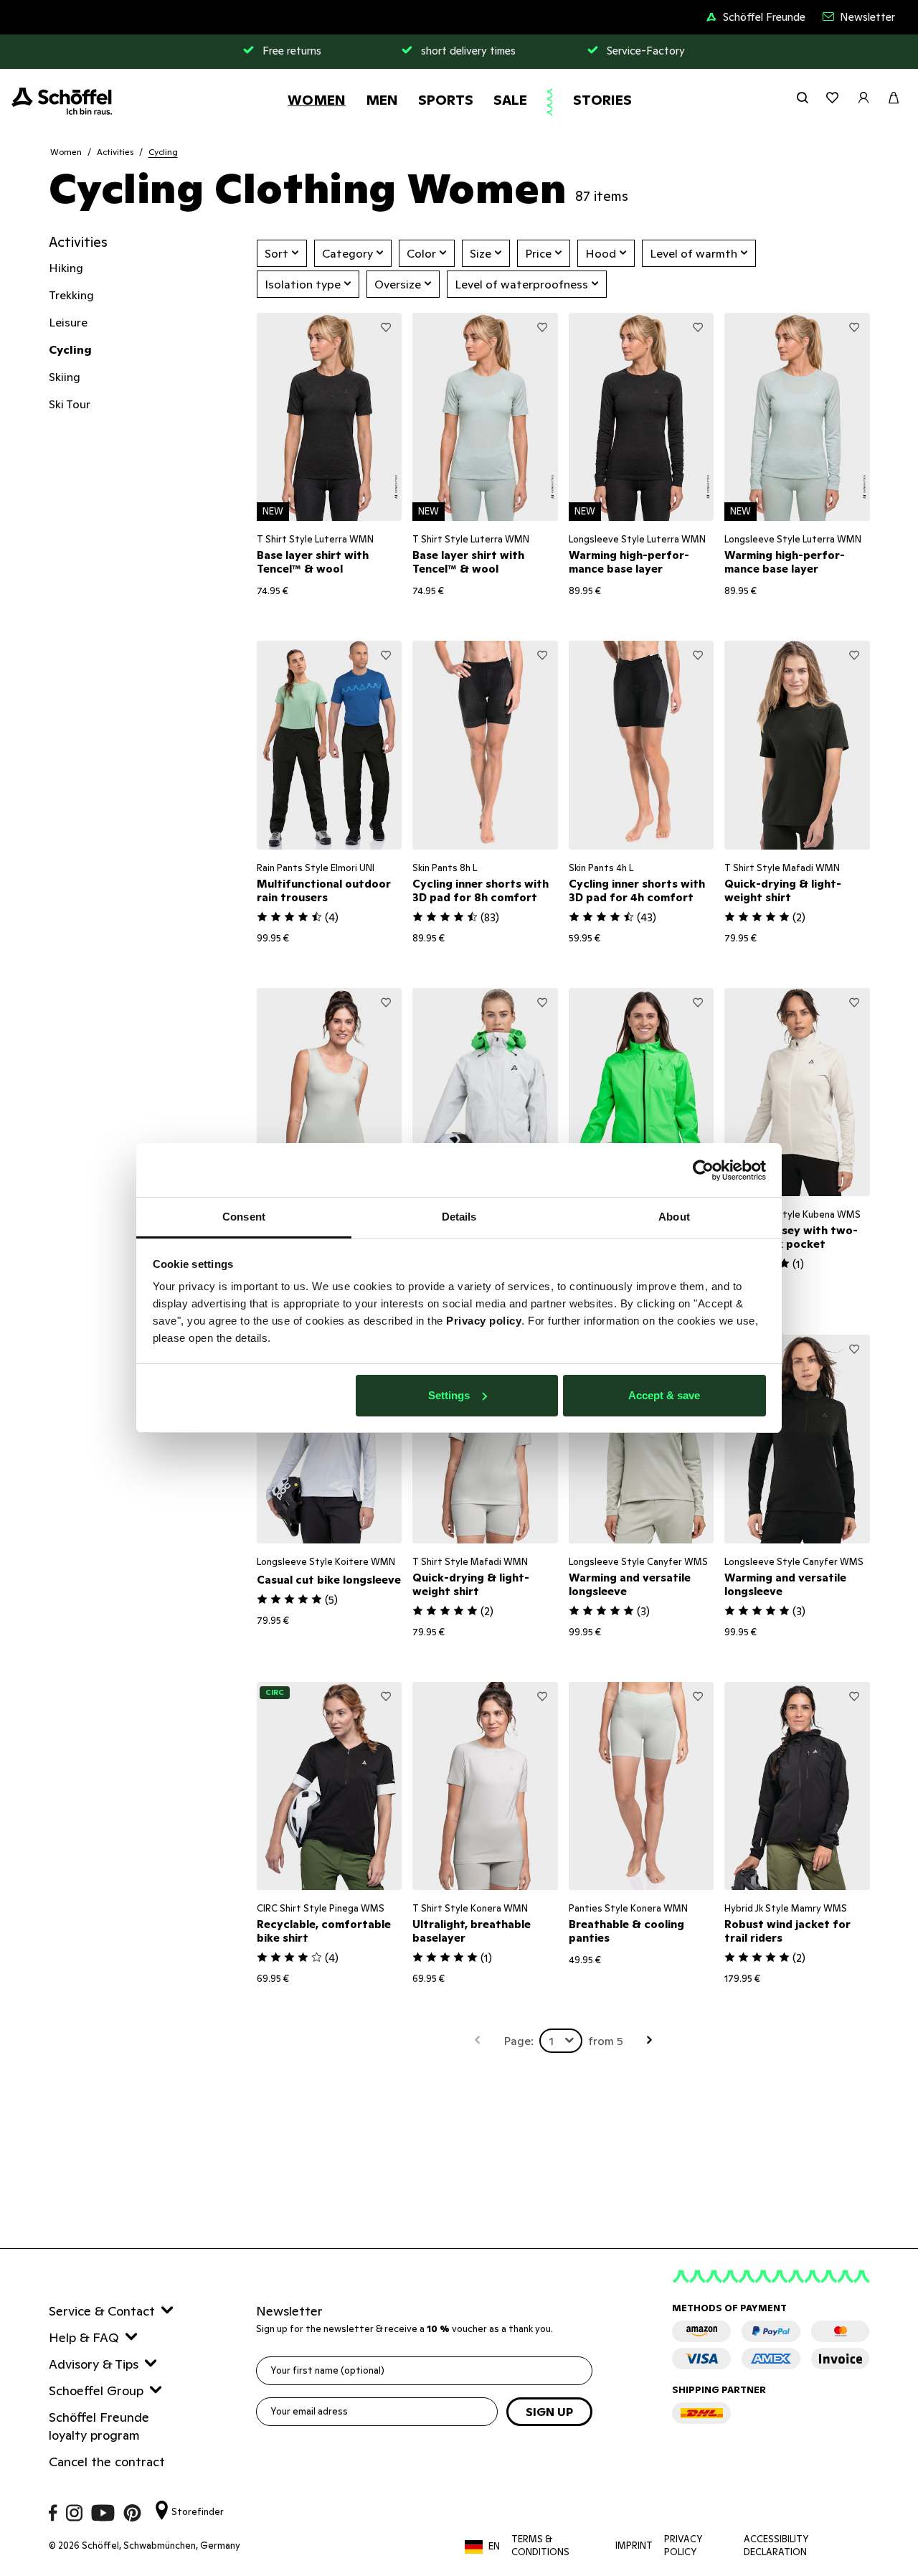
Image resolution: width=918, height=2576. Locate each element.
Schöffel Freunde (764, 17)
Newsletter (867, 17)
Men (382, 100)
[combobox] (561, 2041)
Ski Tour (70, 404)
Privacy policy (484, 1321)
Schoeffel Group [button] (96, 2391)
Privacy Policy (683, 2546)
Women (317, 100)
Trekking (71, 295)
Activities (115, 152)
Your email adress (309, 2411)
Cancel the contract (107, 2462)
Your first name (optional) (327, 2370)
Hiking (66, 268)
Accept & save (664, 1395)
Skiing (65, 377)
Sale (510, 100)
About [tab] (674, 1217)
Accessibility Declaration (776, 2546)
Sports (446, 100)
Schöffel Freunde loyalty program (99, 2426)
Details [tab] (459, 1217)
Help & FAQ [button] (84, 2337)
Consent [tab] (244, 1217)
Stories (602, 100)
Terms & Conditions (540, 2546)
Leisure (68, 322)
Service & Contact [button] (102, 2311)
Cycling (163, 152)
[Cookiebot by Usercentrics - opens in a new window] (703, 1170)
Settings (449, 1395)
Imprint (634, 2546)
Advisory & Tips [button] (94, 2364)
